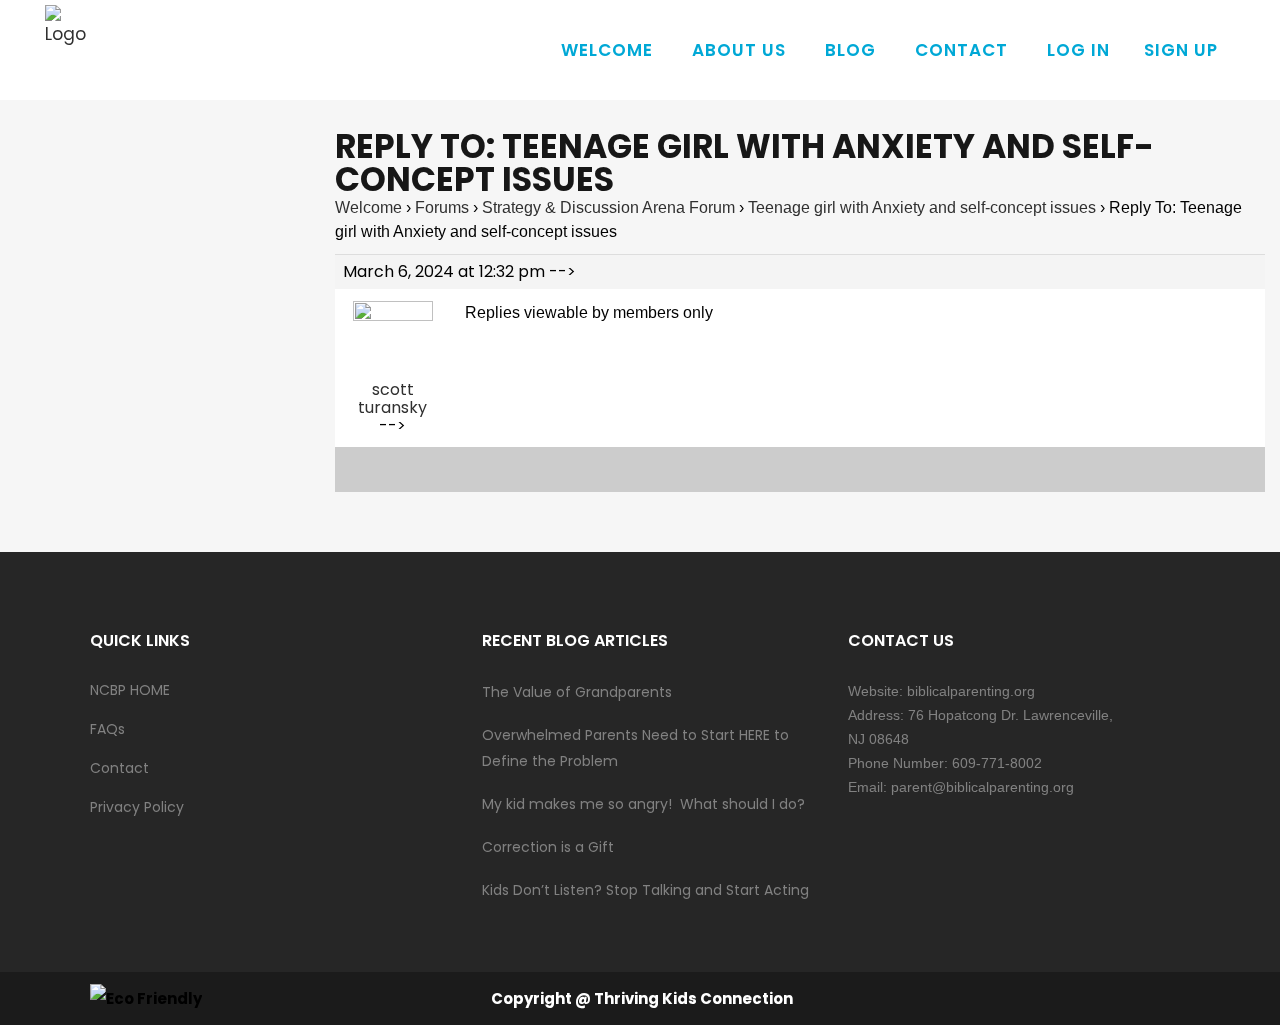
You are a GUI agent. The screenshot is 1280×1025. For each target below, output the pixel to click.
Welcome (368, 207)
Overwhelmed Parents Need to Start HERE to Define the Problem (635, 748)
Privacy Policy (137, 807)
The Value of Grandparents (577, 692)
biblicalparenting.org (971, 691)
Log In (1078, 50)
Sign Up (1181, 50)
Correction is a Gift (548, 847)
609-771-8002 (997, 763)
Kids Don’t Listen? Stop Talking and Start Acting (645, 890)
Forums (442, 207)
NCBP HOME (130, 690)
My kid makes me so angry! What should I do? (643, 804)
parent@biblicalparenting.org (982, 787)
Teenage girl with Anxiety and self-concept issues (922, 207)
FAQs (107, 729)
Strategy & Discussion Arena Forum (608, 207)
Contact (119, 768)
